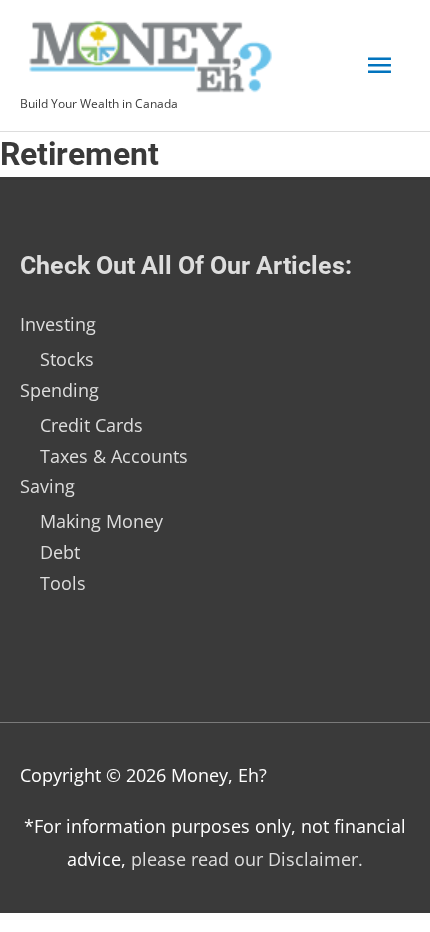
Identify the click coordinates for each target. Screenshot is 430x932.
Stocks (67, 359)
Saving (47, 486)
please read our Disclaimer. (247, 859)
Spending (59, 390)
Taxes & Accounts (114, 456)
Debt (60, 552)
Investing (58, 324)
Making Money (101, 521)
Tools (63, 583)
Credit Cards (91, 425)
